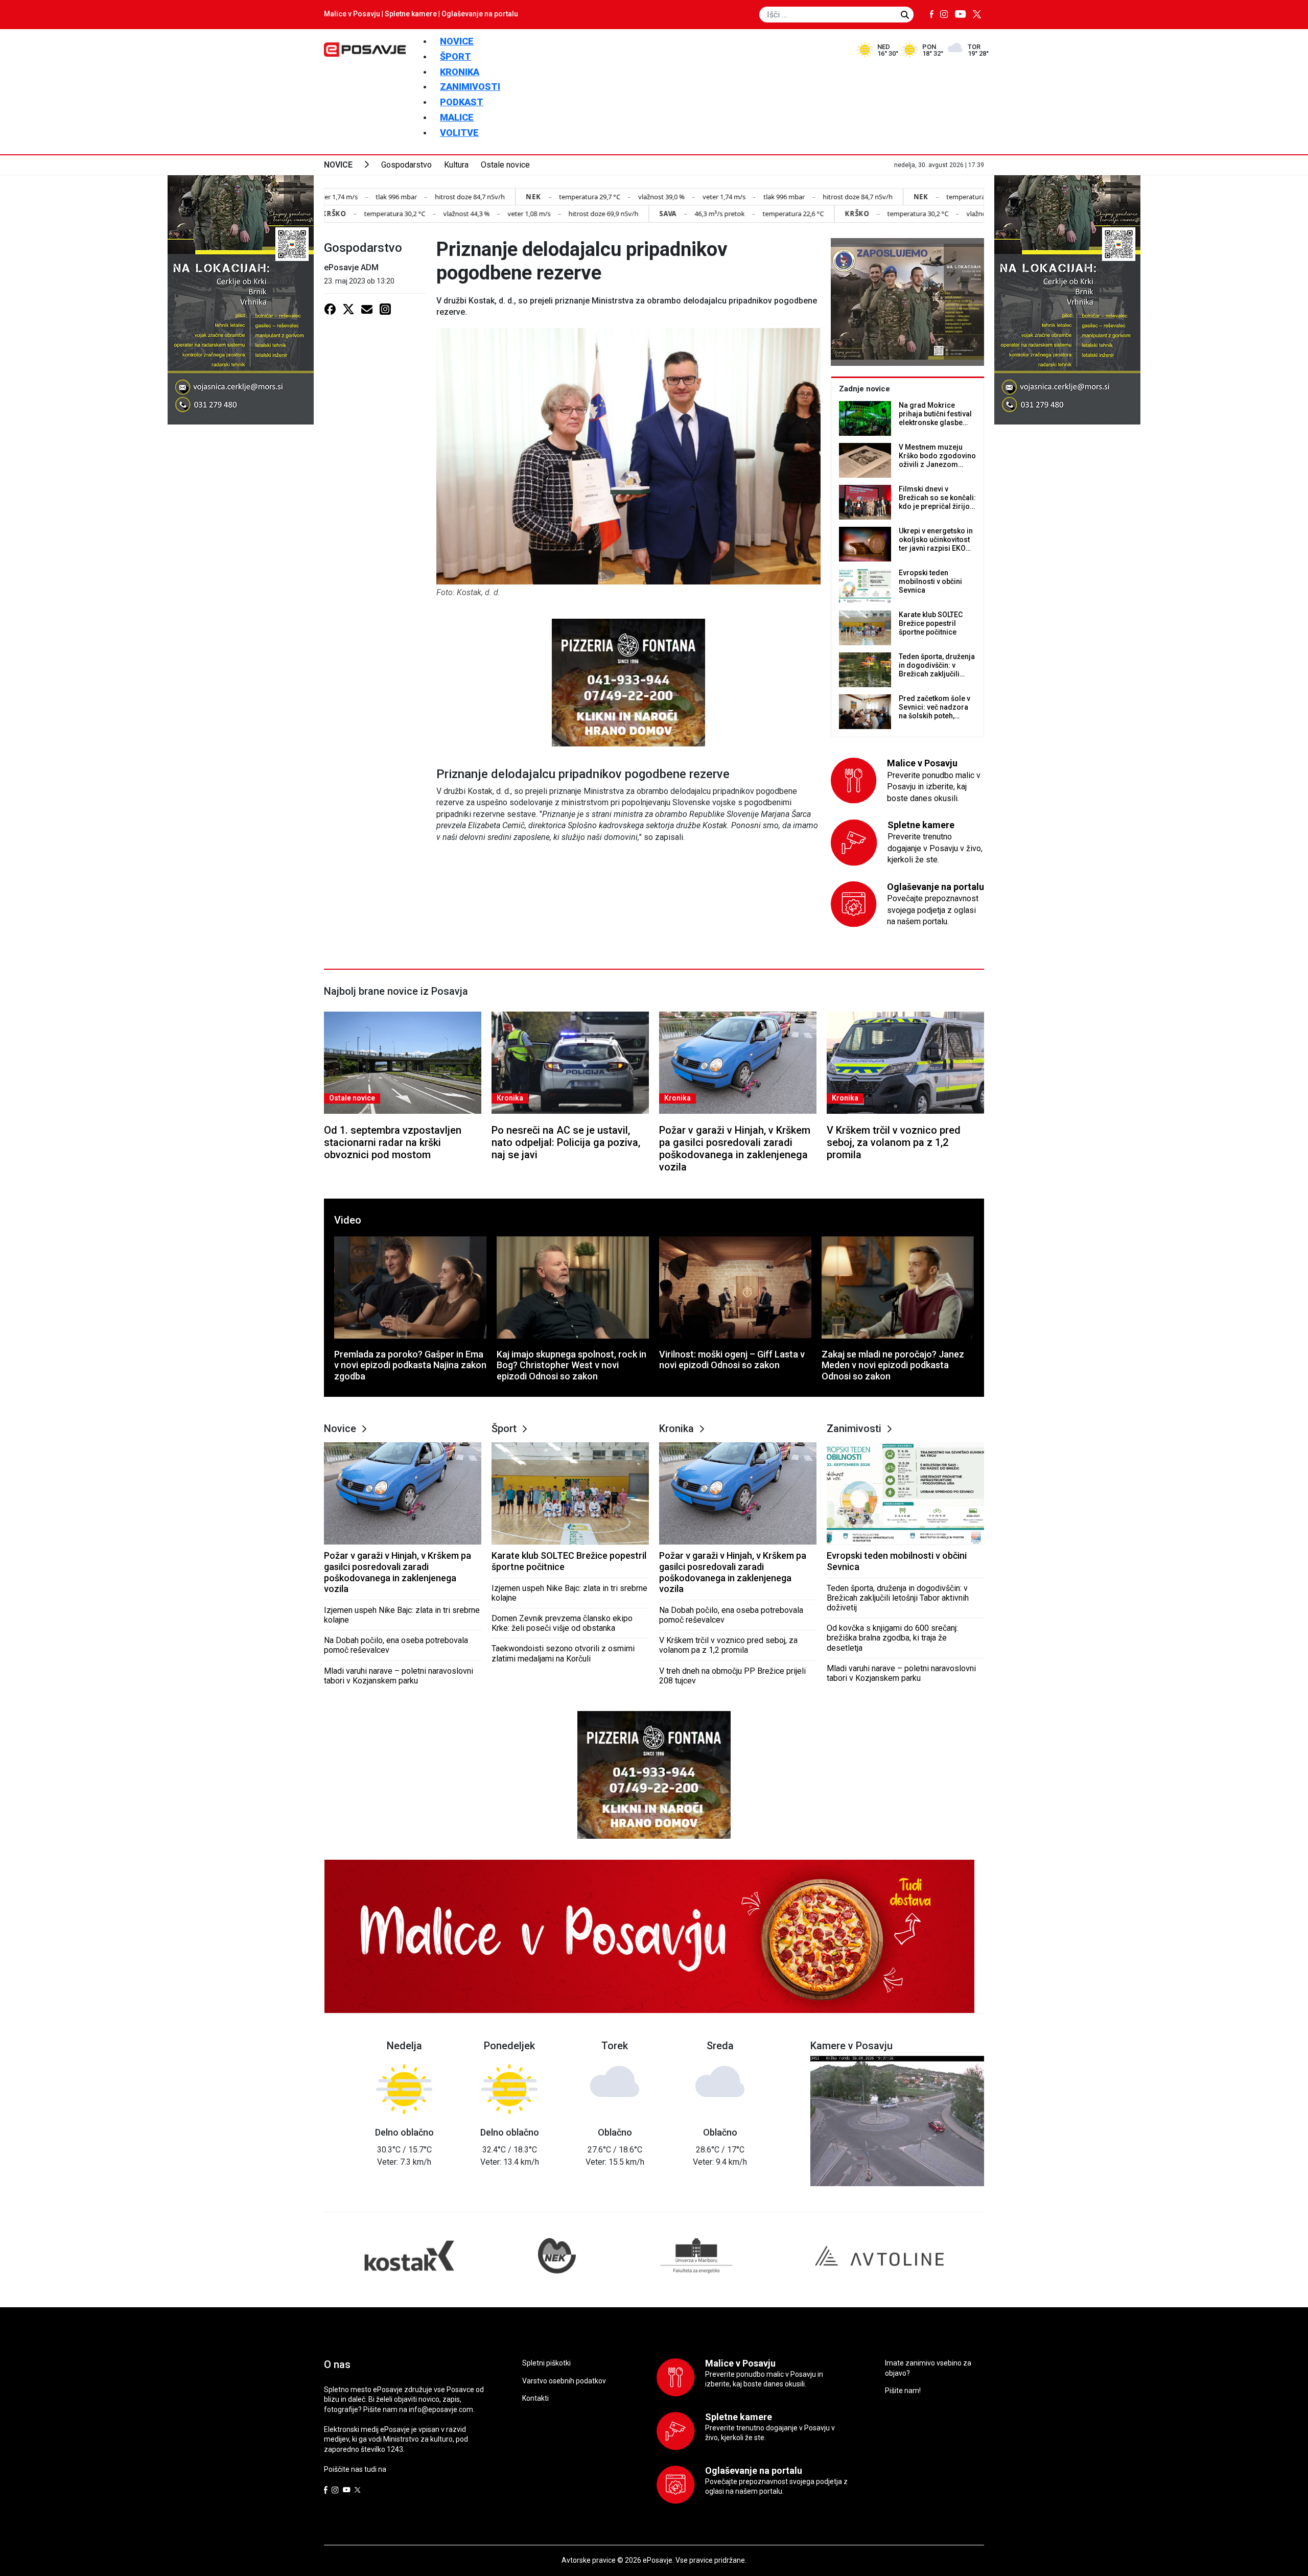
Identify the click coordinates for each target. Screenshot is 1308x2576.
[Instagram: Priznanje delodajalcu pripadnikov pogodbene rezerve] (385, 309)
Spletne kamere (411, 14)
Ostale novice (505, 165)
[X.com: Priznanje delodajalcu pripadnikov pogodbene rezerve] (348, 309)
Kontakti (535, 2398)
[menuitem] (457, 41)
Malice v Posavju (352, 14)
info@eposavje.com (441, 2409)
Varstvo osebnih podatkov (564, 2381)
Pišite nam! (903, 2391)
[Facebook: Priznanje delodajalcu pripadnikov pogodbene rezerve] (330, 309)
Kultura (456, 165)
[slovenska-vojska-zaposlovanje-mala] (907, 302)
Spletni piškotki (546, 2363)
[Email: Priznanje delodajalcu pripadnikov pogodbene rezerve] (367, 309)
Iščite (905, 15)
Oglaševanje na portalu (480, 14)
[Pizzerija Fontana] (628, 682)
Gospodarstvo (406, 165)
